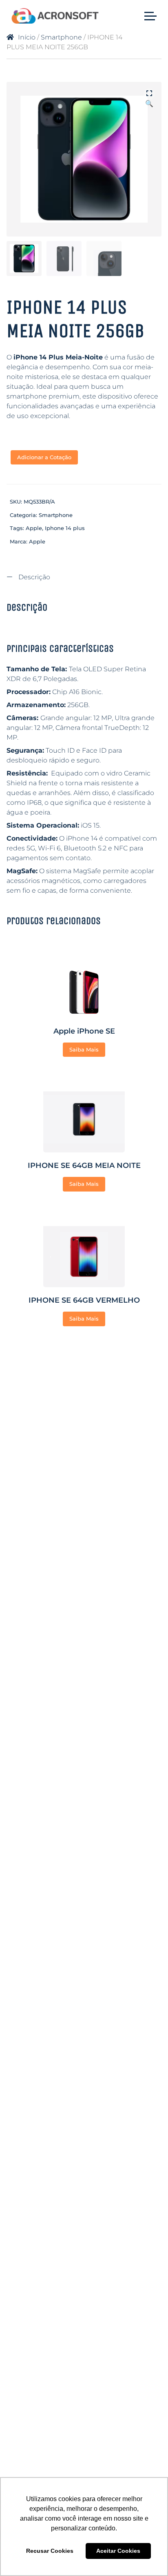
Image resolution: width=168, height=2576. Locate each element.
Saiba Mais (84, 1049)
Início (27, 37)
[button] (149, 94)
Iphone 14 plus (65, 528)
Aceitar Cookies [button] (118, 2551)
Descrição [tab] (33, 577)
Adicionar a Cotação (44, 457)
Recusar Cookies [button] (50, 2551)
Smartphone (61, 37)
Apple (34, 528)
